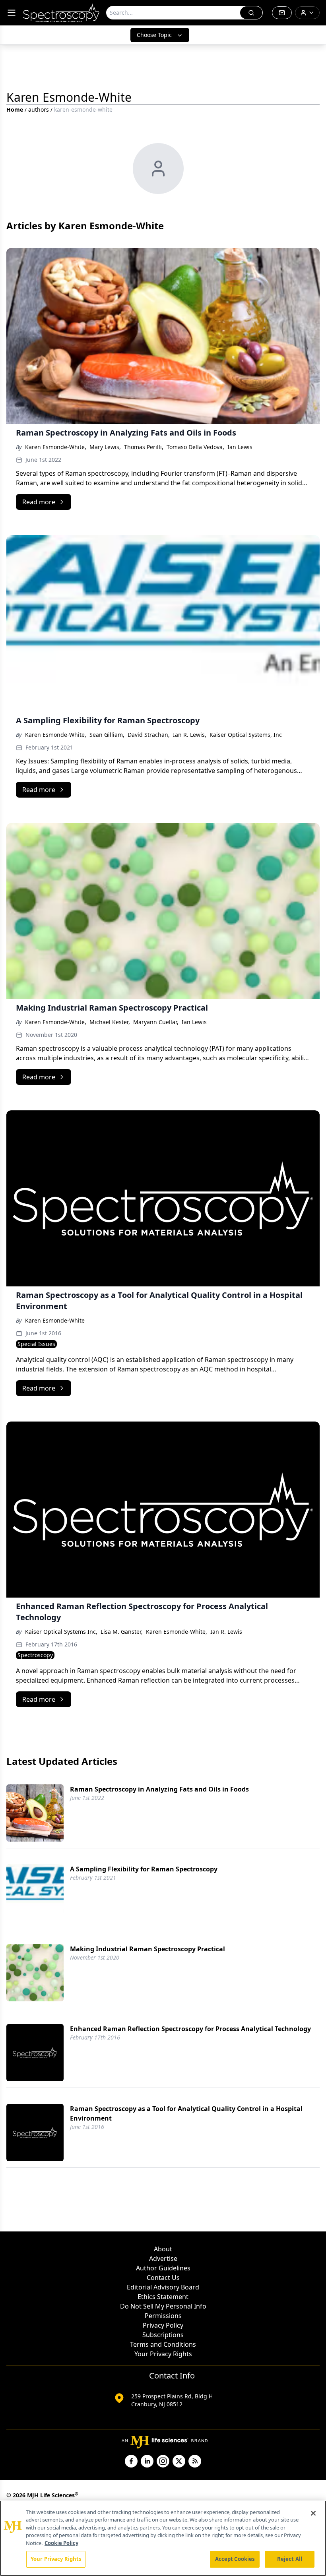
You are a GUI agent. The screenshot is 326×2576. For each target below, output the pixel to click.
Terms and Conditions (163, 2344)
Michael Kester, (110, 1022)
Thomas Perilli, (144, 447)
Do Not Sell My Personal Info (163, 2306)
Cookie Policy (61, 2543)
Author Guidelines (163, 2268)
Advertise (163, 2258)
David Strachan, (149, 735)
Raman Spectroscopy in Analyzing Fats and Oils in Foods (159, 1789)
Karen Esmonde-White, (56, 447)
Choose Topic (154, 35)
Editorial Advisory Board (163, 2287)
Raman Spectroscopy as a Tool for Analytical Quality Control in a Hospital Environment (186, 2113)
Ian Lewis (240, 447)
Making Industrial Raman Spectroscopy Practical (147, 1949)
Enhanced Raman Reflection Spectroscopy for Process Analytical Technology (190, 2029)
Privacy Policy (163, 2325)
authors (39, 109)
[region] (163, 2538)
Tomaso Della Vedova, (195, 447)
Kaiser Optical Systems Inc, (61, 1632)
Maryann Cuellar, (156, 1022)
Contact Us (163, 2278)
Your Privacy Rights (163, 2354)
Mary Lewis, (105, 447)
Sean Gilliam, (107, 735)
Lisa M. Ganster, (122, 1632)
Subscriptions (163, 2335)
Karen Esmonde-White (55, 1320)
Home (15, 109)
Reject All (290, 2559)
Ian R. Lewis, (190, 735)
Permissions (163, 2316)
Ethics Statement (163, 2297)
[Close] (313, 2513)
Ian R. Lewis (226, 1632)
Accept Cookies (235, 2559)
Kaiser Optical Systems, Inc (246, 735)
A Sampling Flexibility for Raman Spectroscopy (144, 1869)
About (163, 2249)
